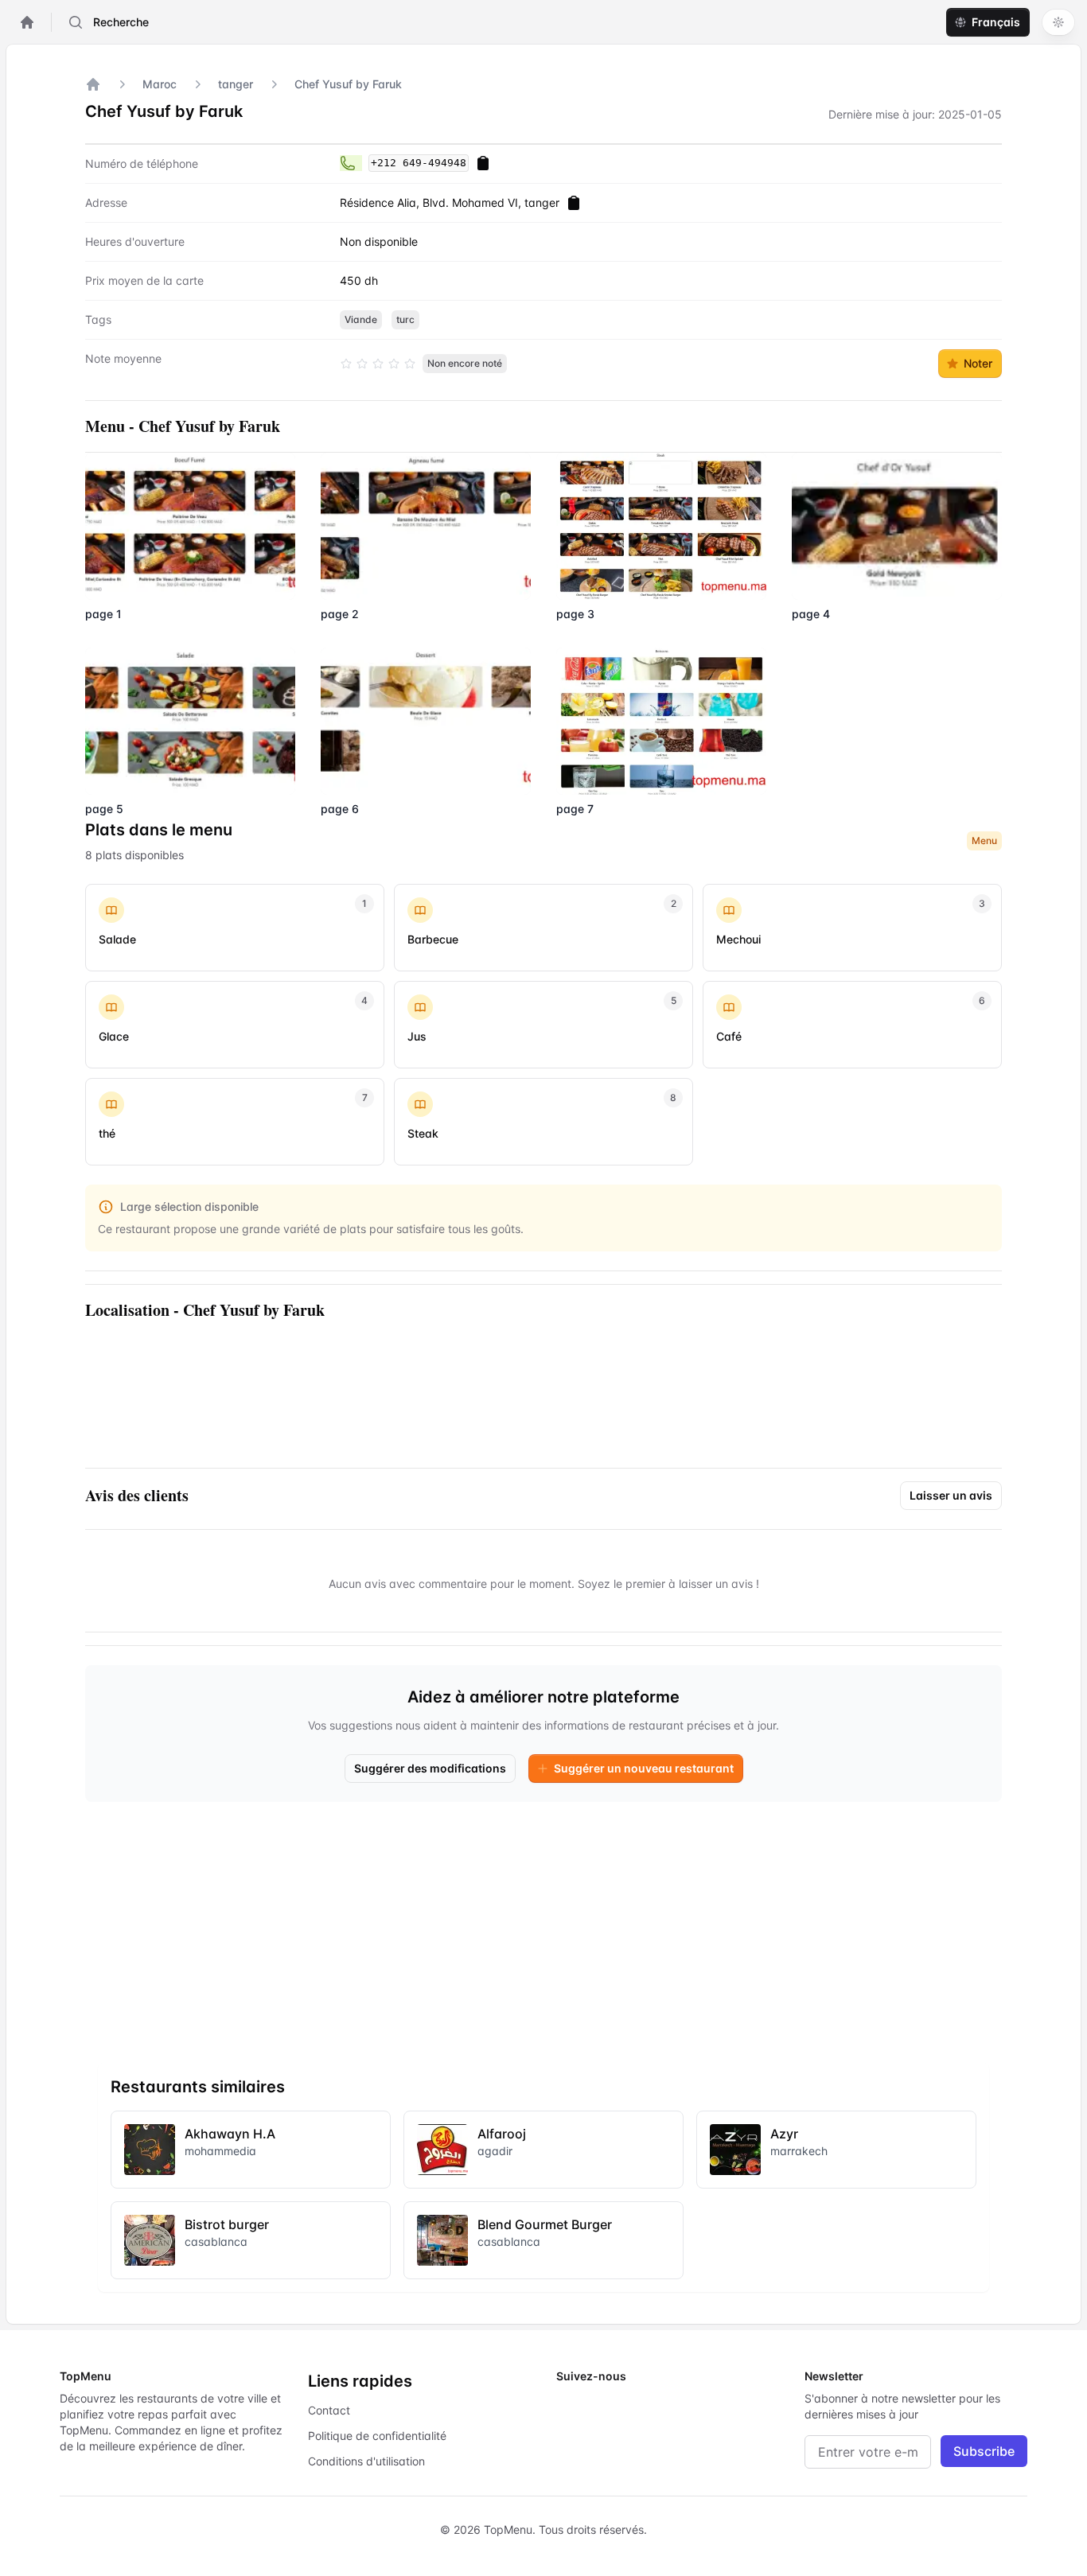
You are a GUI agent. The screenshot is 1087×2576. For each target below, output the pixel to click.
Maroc (160, 84)
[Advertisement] (543, 1926)
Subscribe (984, 2451)
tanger (236, 84)
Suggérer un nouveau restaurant (644, 1768)
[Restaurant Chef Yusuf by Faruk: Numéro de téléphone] (351, 163)
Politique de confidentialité (377, 2436)
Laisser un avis (951, 1495)
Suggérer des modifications (430, 1768)
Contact (329, 2410)
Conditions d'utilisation (366, 2461)
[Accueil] (93, 84)
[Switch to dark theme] (1058, 22)
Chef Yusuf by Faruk (348, 84)
